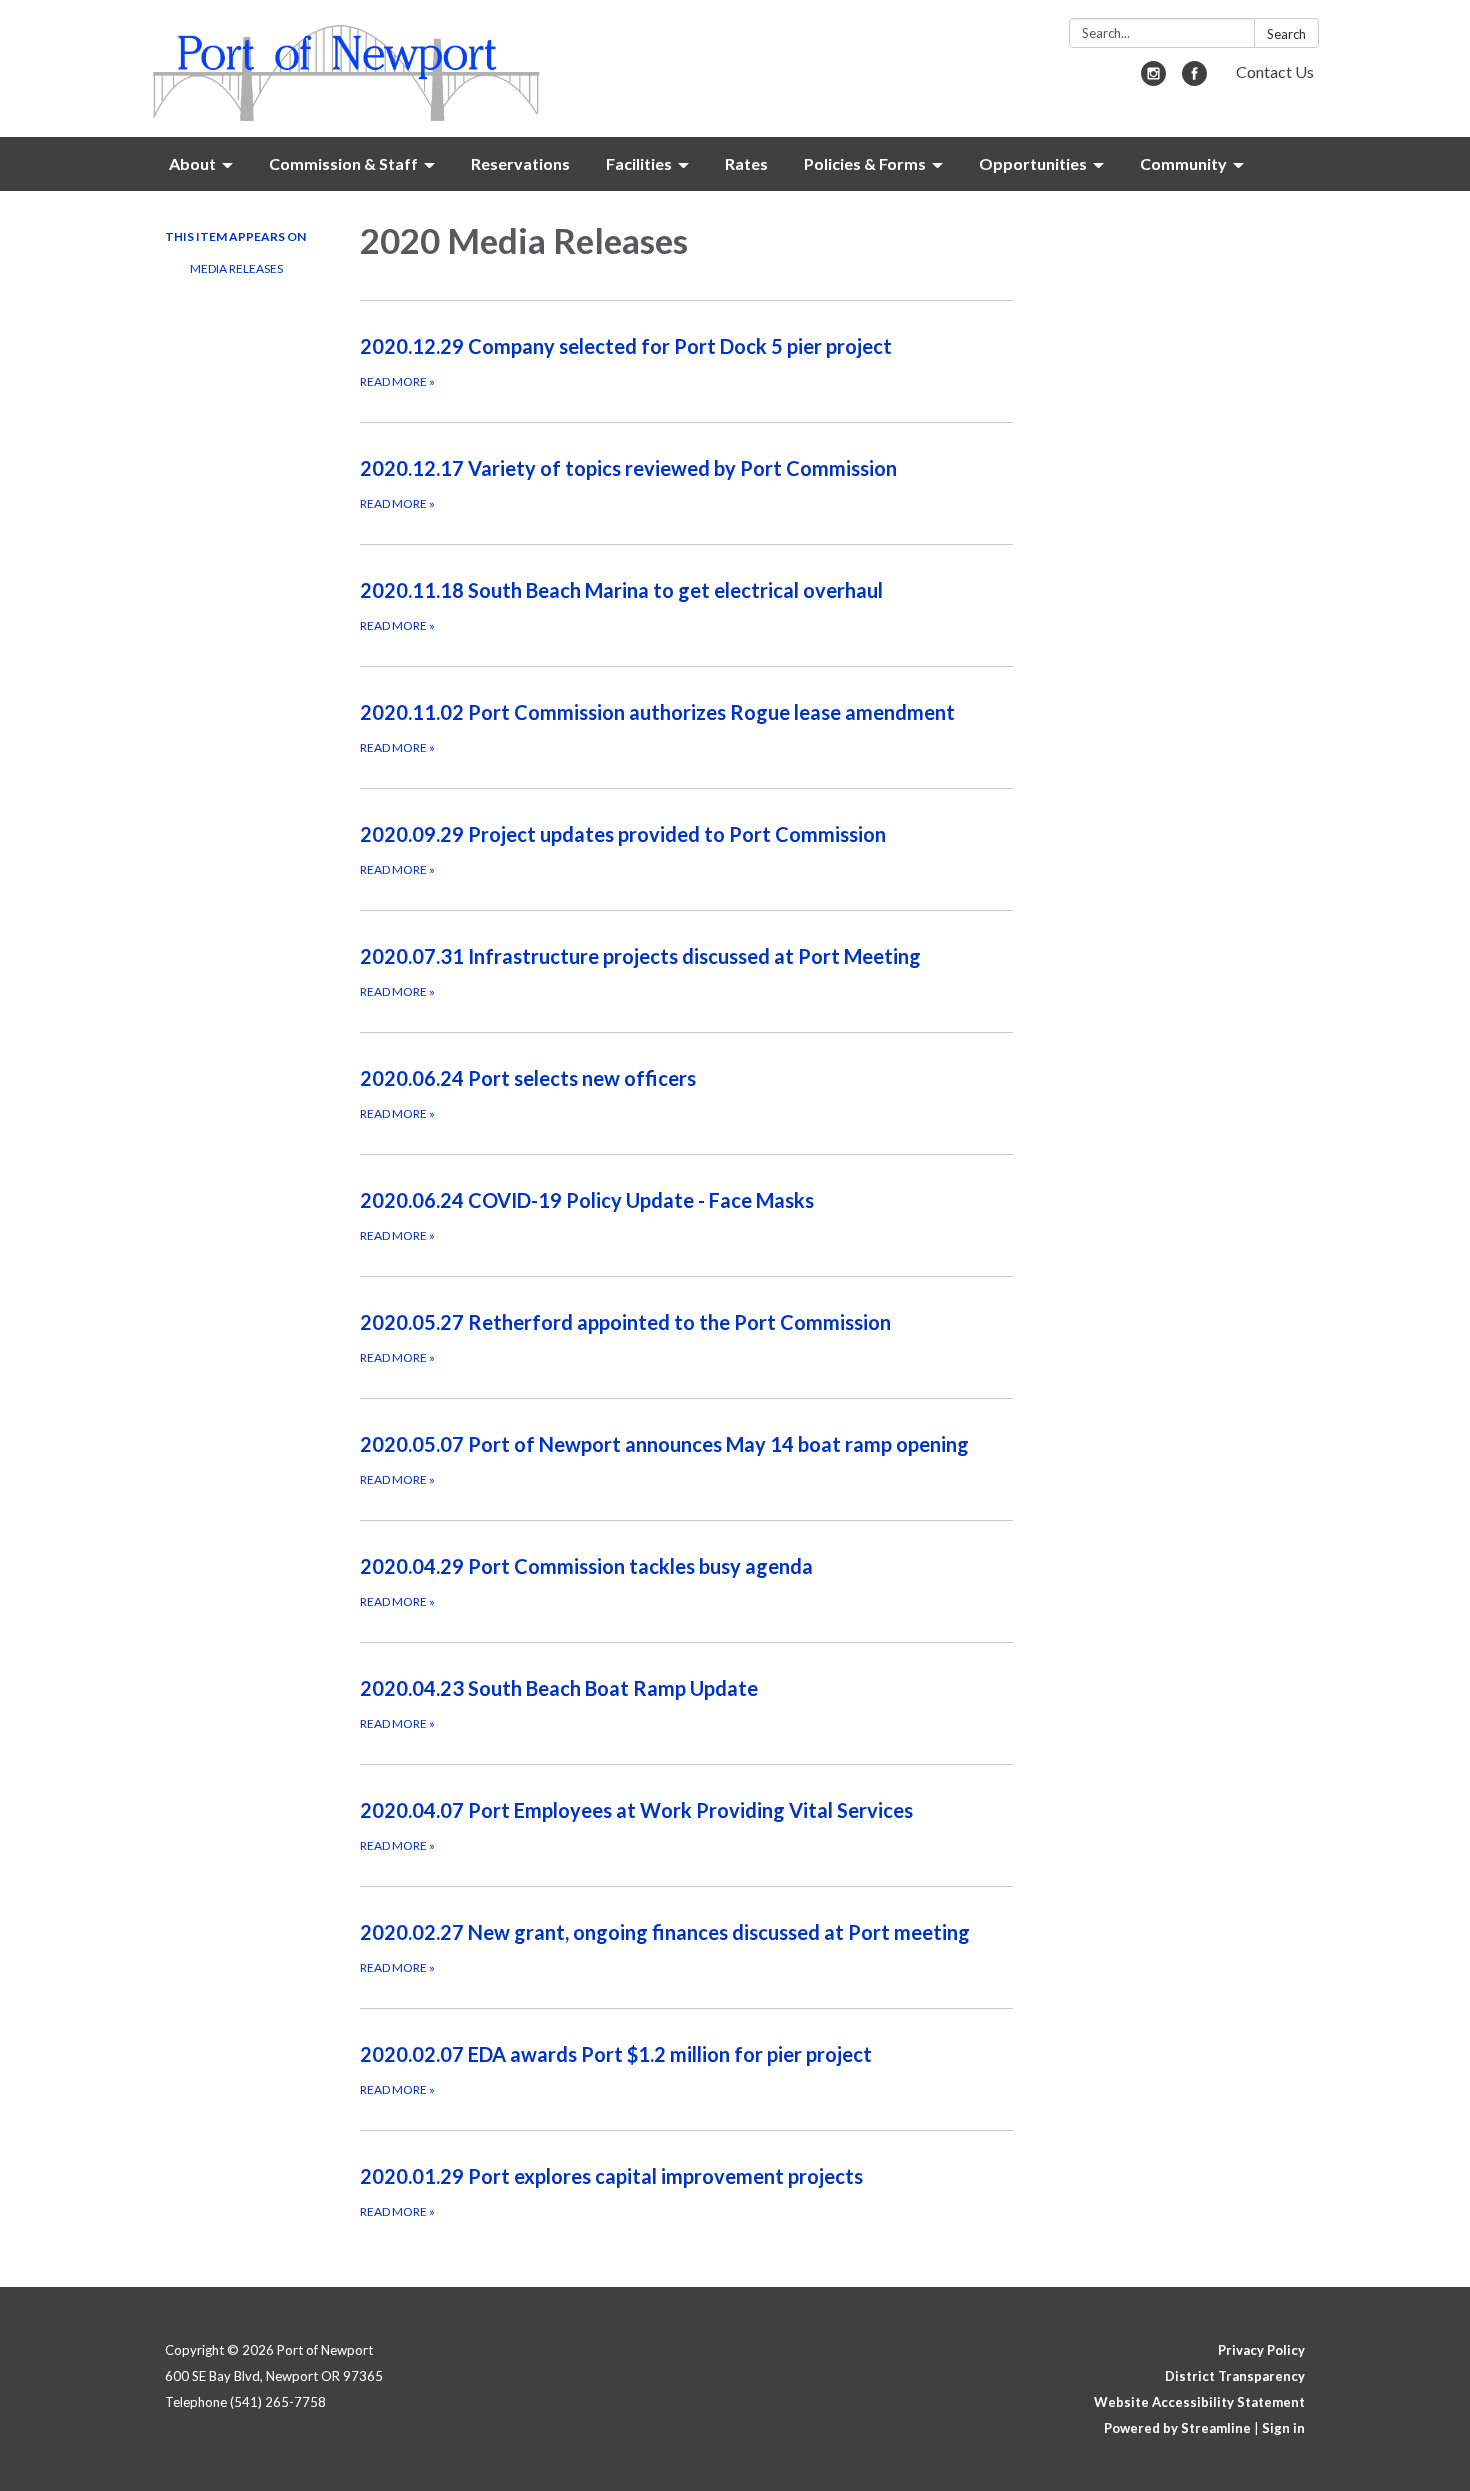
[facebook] (1194, 79)
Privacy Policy (1261, 2350)
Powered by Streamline (1177, 2428)
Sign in (1283, 2428)
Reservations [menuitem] (520, 163)
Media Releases (236, 268)
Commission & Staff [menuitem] (343, 163)
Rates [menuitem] (746, 163)
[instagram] (1153, 79)
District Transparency (1235, 2376)
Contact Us (1275, 71)
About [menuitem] (192, 163)
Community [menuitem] (1183, 163)
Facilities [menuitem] (639, 163)
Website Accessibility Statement (1199, 2402)
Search (1286, 34)
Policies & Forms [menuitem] (865, 163)
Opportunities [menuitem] (1033, 163)
